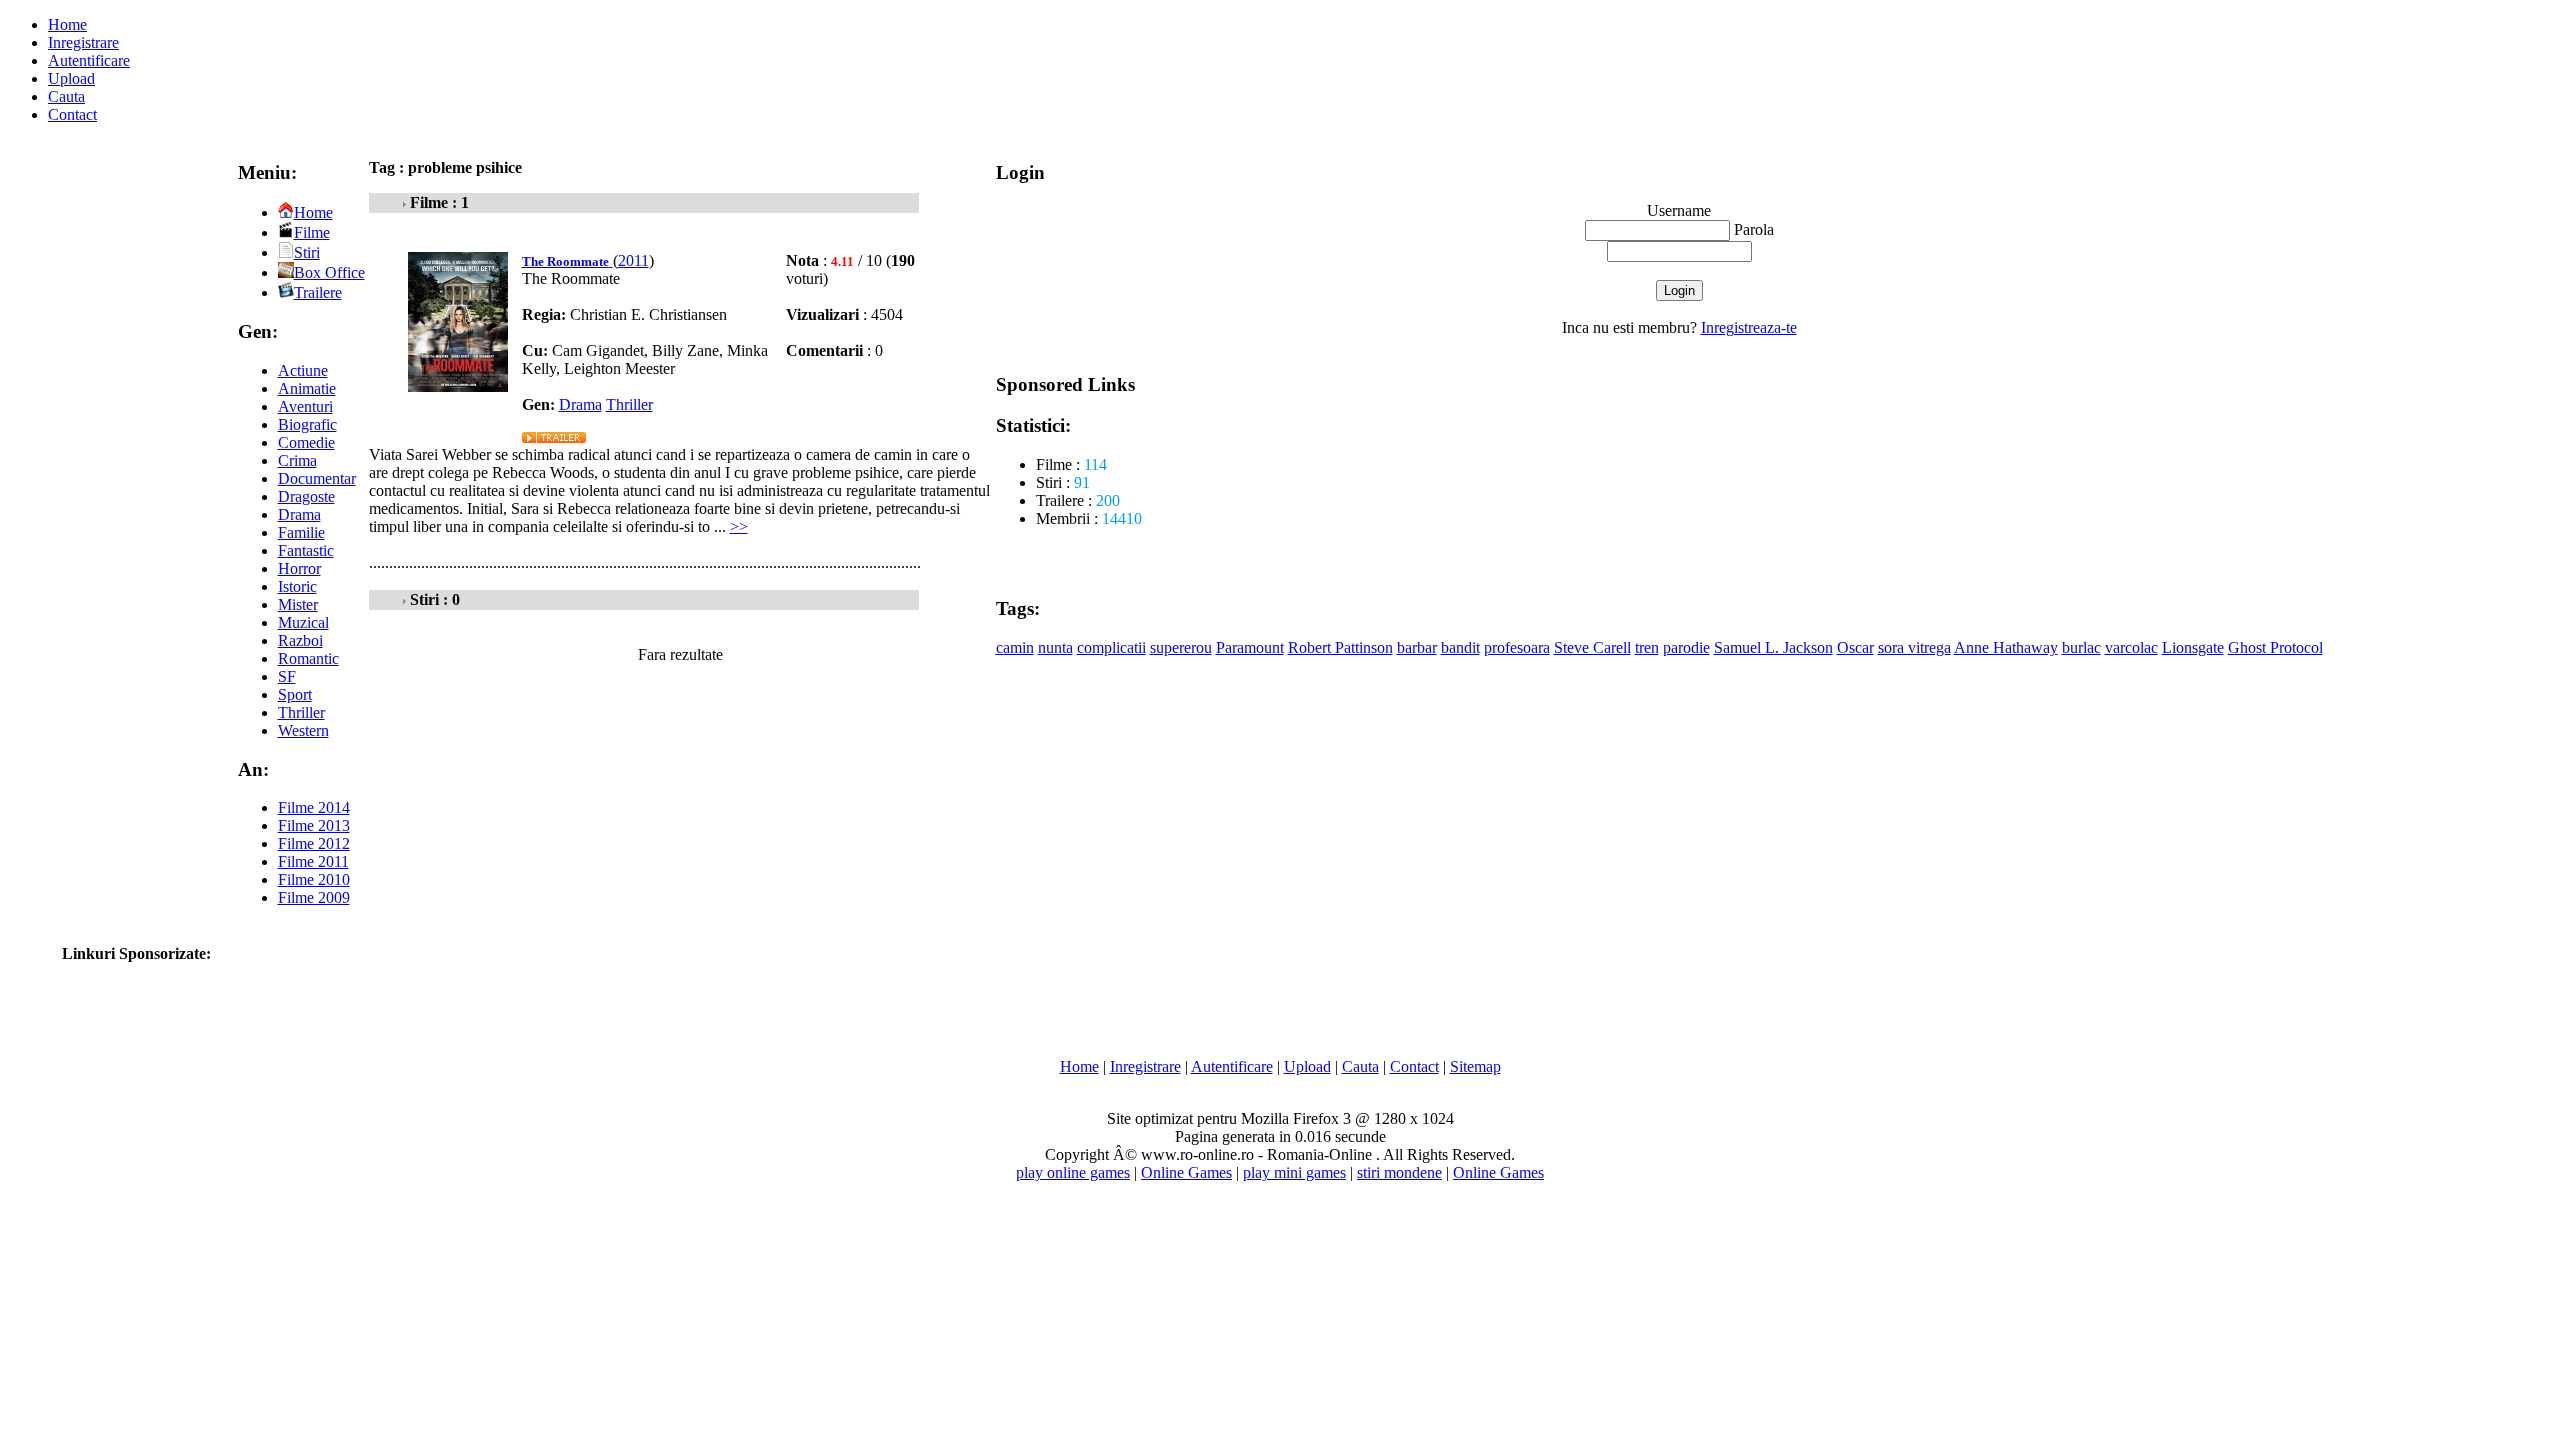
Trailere (318, 292)
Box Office (329, 272)
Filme (312, 232)
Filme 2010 (314, 879)
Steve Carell (1592, 647)
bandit (1460, 647)
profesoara (1517, 647)
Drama (299, 514)
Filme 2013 (314, 825)
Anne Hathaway (2006, 647)
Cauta (66, 96)
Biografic (307, 424)
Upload (71, 78)
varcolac (2131, 647)
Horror (299, 568)
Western (303, 730)
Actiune (303, 370)
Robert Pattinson (1340, 647)
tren (1647, 647)
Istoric (297, 586)
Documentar (317, 478)
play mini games (1294, 1172)
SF (287, 676)
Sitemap (1475, 1066)
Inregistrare (83, 42)
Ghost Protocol (2275, 647)
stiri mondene (1399, 1172)
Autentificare (89, 60)
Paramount (1250, 647)
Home (67, 24)
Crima (297, 460)
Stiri (307, 252)
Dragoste (306, 496)
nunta (1055, 647)
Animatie (307, 388)
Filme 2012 (314, 843)
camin (1015, 647)
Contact (72, 114)
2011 (633, 260)
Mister (298, 604)
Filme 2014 (314, 807)
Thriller (301, 712)
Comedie (306, 442)
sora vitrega (1914, 647)
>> (739, 526)
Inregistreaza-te (1749, 327)
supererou (1181, 647)
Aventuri (305, 406)
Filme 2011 (313, 861)
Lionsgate (2193, 647)
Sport (295, 694)
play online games (1073, 1172)
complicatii (1111, 647)
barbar (1417, 647)
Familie (301, 532)
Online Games (1186, 1172)
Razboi (300, 640)
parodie (1686, 647)
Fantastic (306, 550)
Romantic (308, 658)
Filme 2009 (314, 897)
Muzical (303, 622)
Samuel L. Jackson (1773, 647)
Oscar (1855, 647)
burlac (2081, 647)
